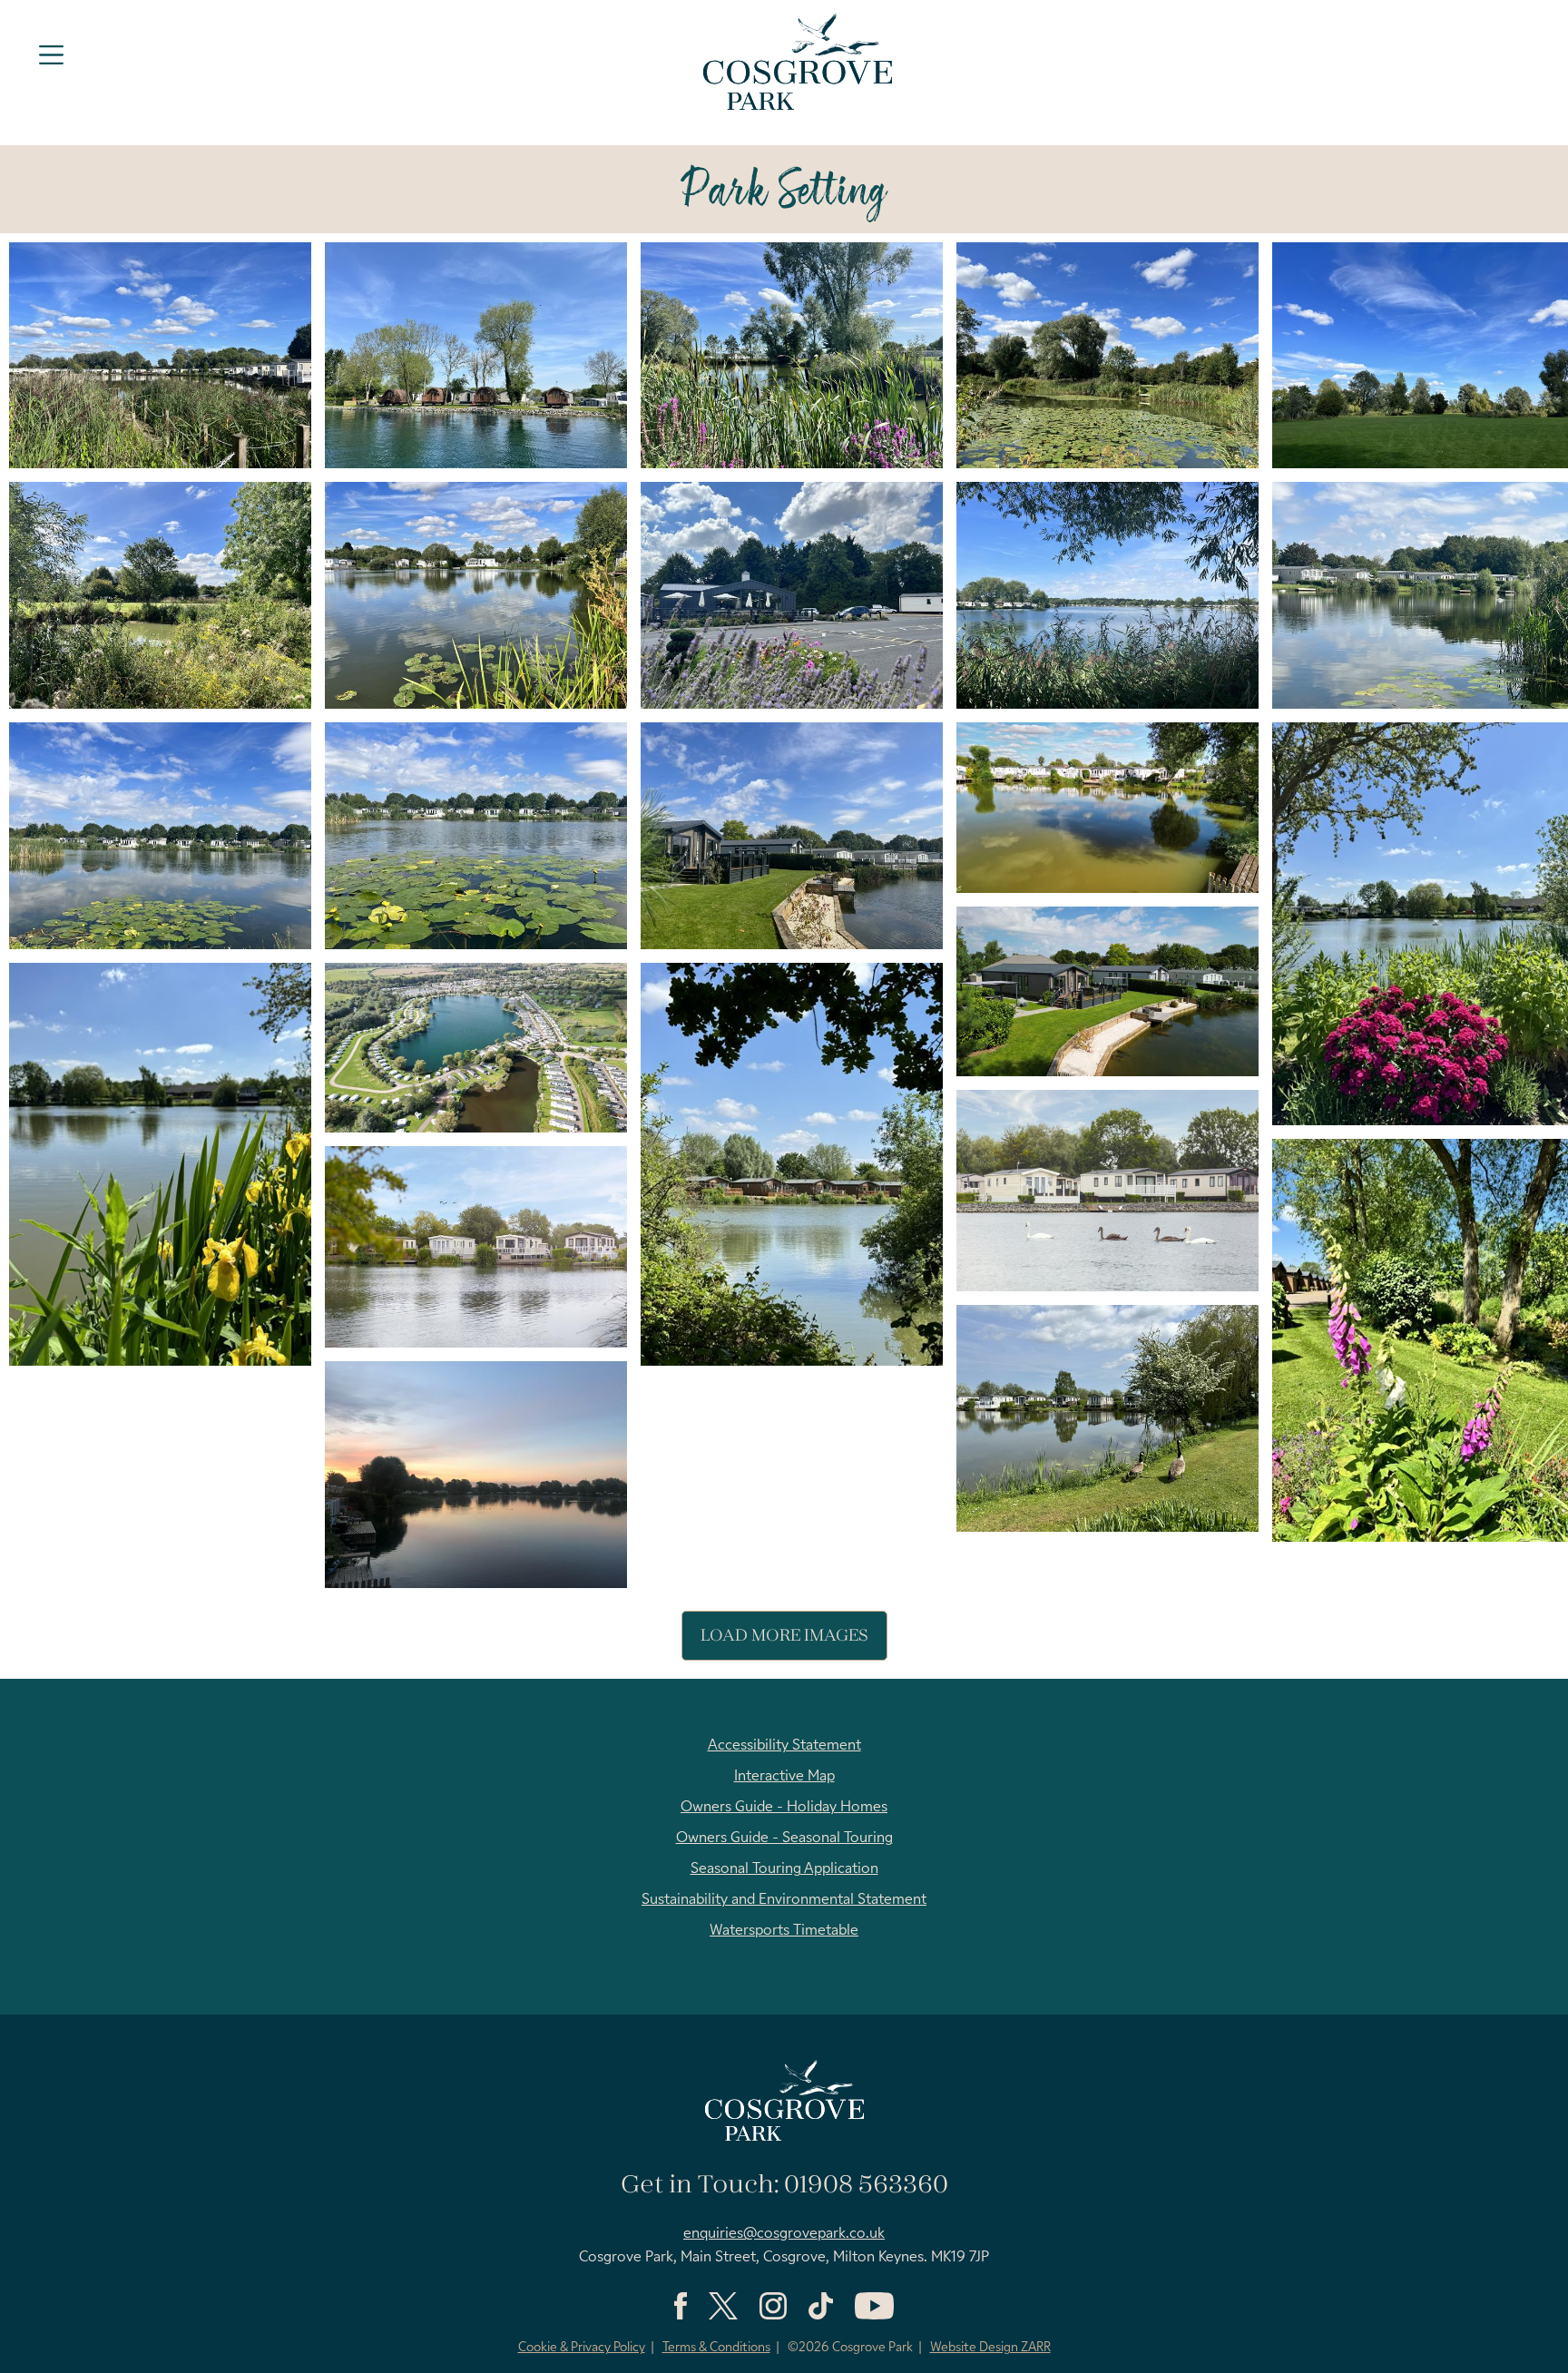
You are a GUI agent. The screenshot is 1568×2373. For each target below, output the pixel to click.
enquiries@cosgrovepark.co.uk (784, 2234)
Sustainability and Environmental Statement (784, 1900)
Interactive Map (784, 1777)
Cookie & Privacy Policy (582, 2348)
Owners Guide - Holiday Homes (784, 1808)
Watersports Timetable (784, 1931)
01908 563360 (866, 2186)
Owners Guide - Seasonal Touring (784, 1839)
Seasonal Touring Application (784, 1869)
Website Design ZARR (990, 2348)
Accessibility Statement (784, 1746)
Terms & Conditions (716, 2348)
